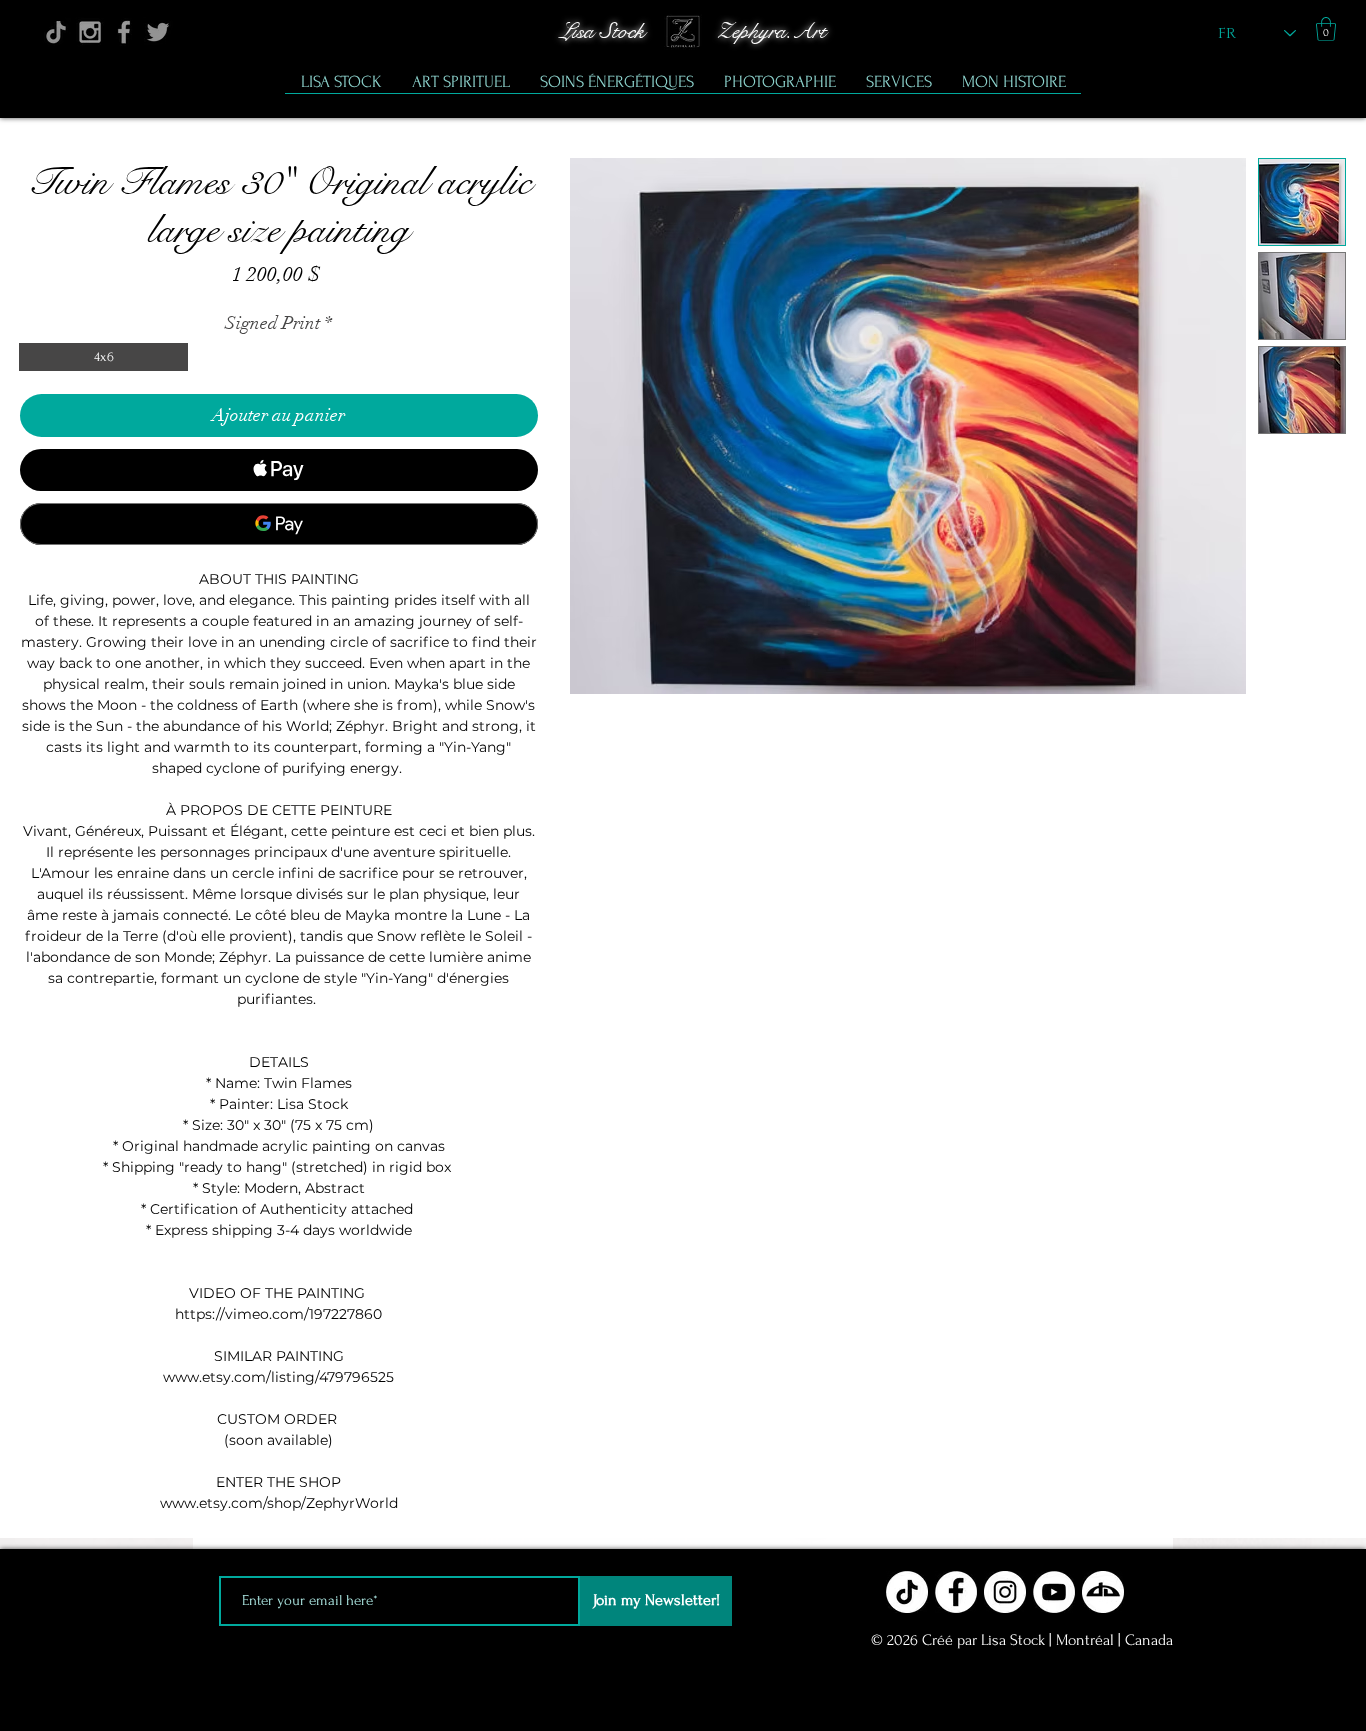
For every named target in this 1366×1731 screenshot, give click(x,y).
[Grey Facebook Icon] (124, 32)
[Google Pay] (279, 524)
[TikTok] (56, 32)
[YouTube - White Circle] (1054, 1592)
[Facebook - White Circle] (956, 1592)
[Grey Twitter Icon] (158, 32)
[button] (1326, 29)
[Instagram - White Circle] (1005, 1592)
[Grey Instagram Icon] (90, 32)
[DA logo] (1103, 1592)
